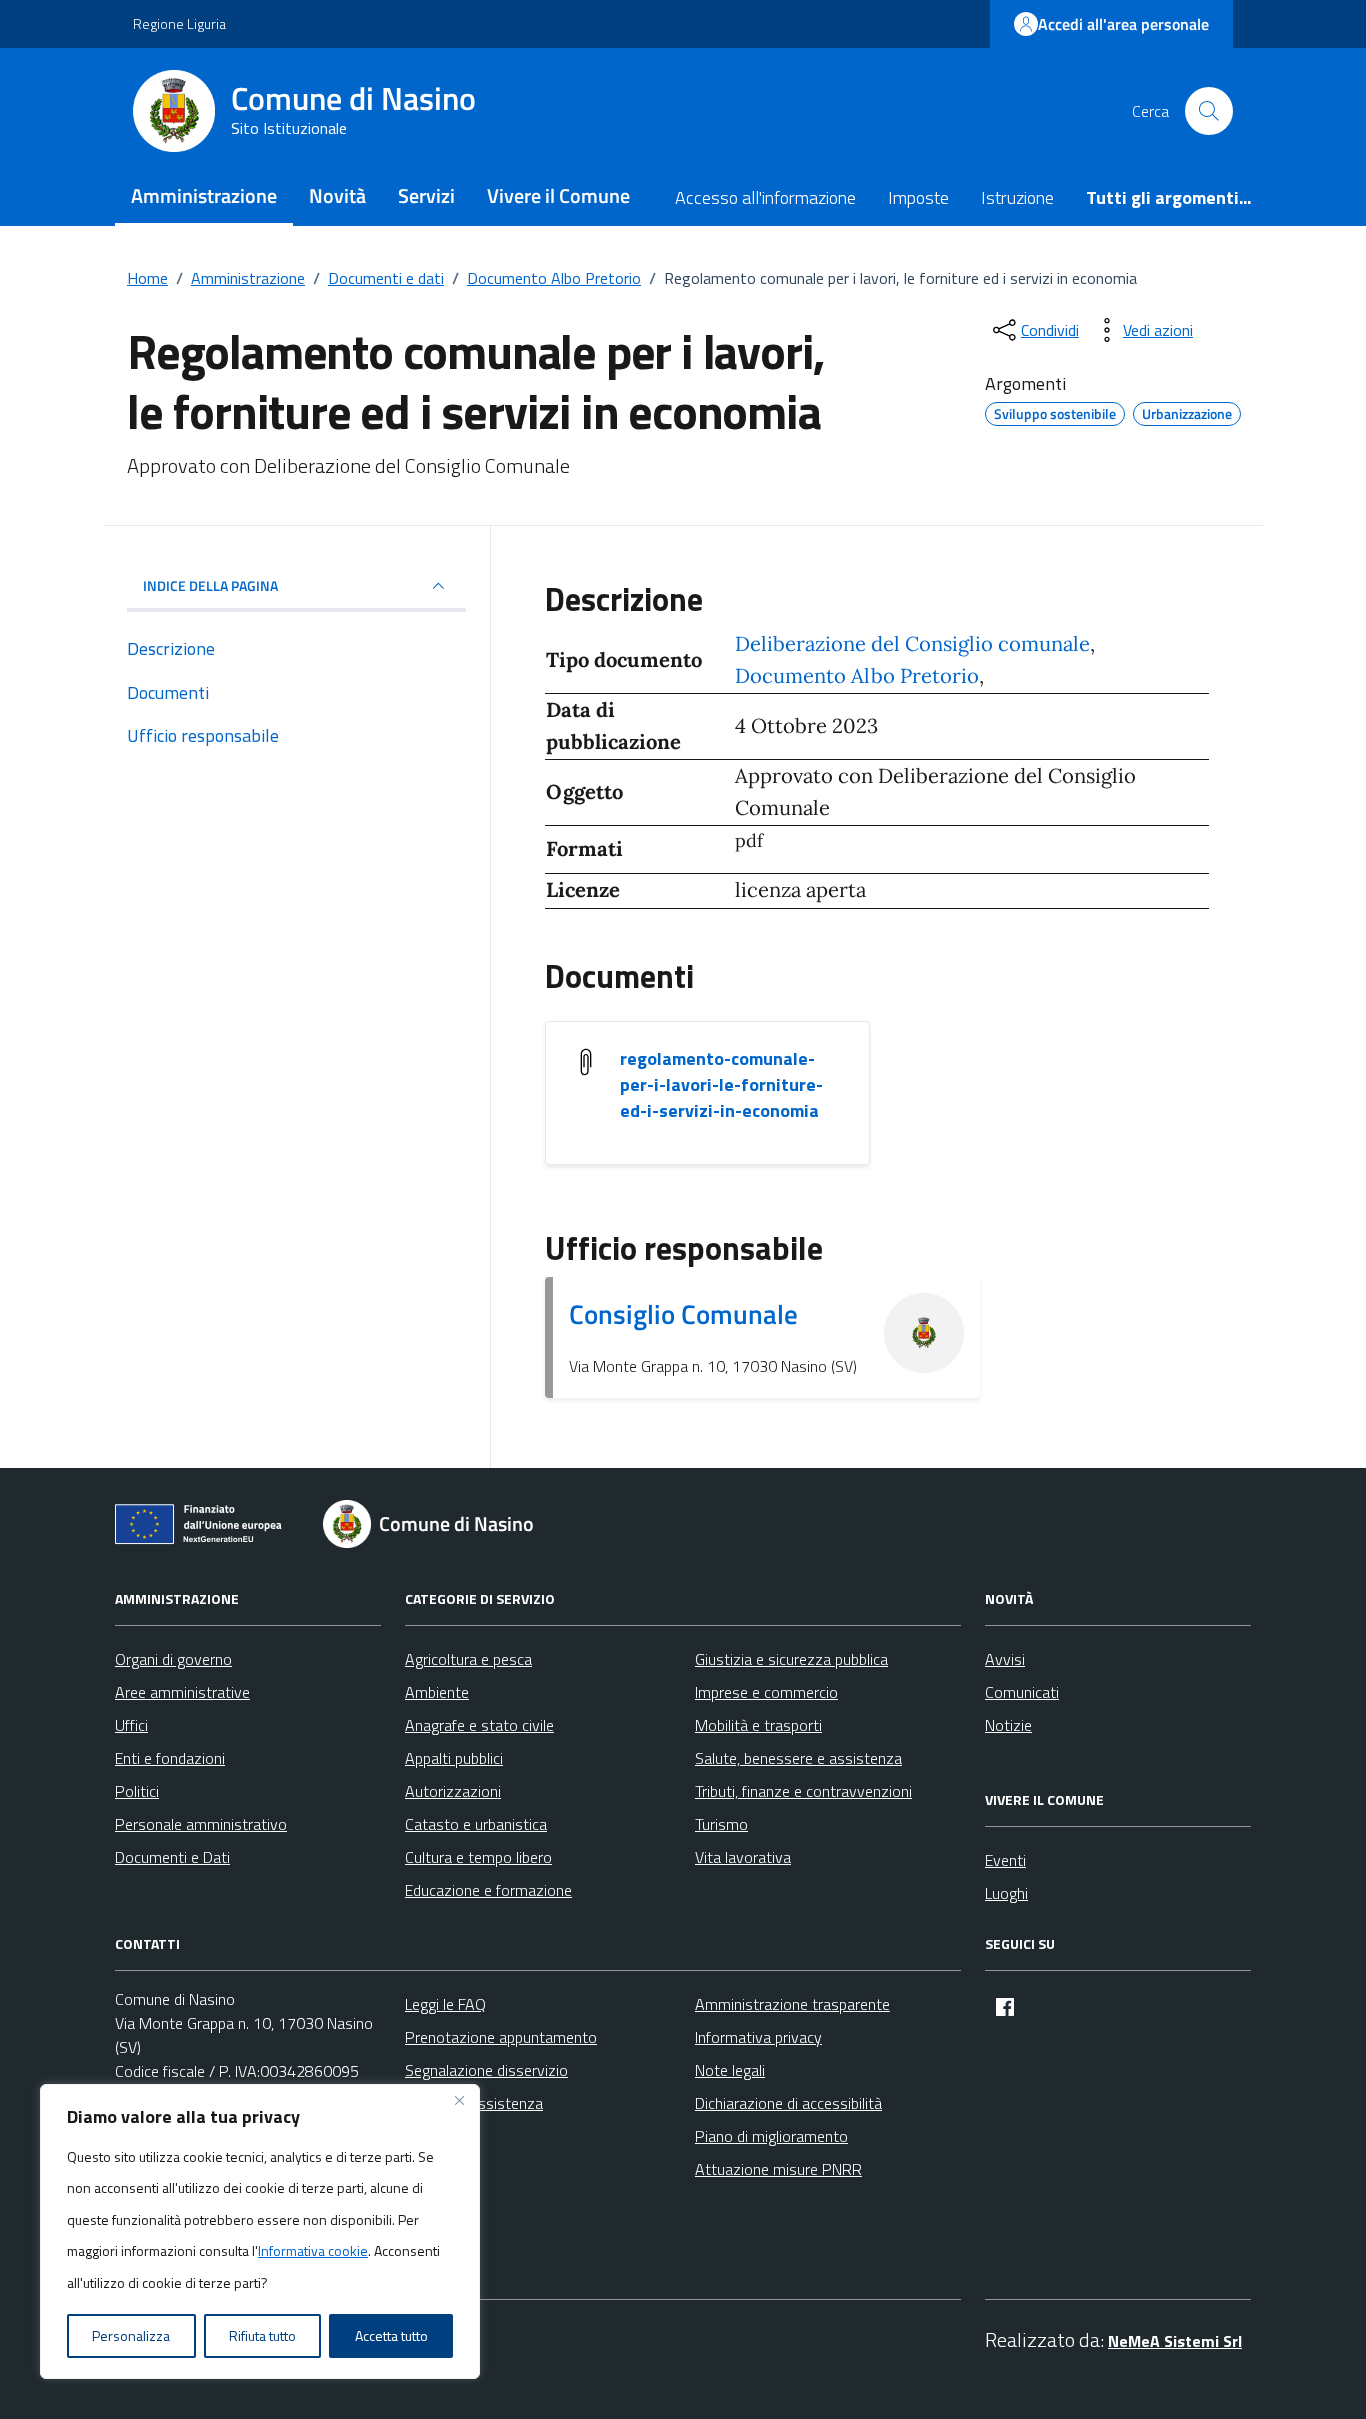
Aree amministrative (182, 1692)
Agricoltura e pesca (468, 1659)
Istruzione (1017, 197)
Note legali (730, 2070)
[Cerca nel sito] (1209, 111)
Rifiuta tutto (262, 2335)
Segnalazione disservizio (486, 2070)
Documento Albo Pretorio (857, 676)
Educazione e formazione (488, 1890)
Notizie (1008, 1725)
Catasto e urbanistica (476, 1824)
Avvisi (1005, 1659)
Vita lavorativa (743, 1857)
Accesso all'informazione (765, 197)
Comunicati (1022, 1692)
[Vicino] (459, 2101)
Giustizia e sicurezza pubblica (791, 1659)
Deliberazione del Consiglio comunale (912, 644)
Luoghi (1006, 1893)
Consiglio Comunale (683, 1313)
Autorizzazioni (453, 1791)
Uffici (131, 1725)
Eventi (1005, 1860)
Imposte (918, 197)
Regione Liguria (179, 23)
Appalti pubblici (454, 1758)
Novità (337, 195)
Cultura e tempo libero (478, 1857)
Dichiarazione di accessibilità (788, 2103)
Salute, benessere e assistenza (798, 1758)
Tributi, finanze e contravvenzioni (803, 1791)
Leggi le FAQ (445, 2004)
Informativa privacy (758, 2037)
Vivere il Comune (558, 195)
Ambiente (437, 1692)
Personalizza (131, 2335)
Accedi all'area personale (1123, 24)
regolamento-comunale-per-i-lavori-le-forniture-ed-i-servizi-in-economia (721, 1085)
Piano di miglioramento (771, 2136)
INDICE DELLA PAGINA (210, 585)
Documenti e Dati (172, 1857)
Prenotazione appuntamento (501, 2037)
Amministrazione (204, 195)
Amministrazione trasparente (792, 2004)
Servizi (426, 195)
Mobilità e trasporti (758, 1725)
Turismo (721, 1824)
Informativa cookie (313, 2250)
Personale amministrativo (201, 1824)
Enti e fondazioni (170, 1758)
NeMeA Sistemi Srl (1175, 2341)
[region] (260, 2232)
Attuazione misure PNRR (778, 2169)
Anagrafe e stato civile (479, 1725)
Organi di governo (173, 1659)
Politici (137, 1791)
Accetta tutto (391, 2335)
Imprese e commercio (766, 1692)
